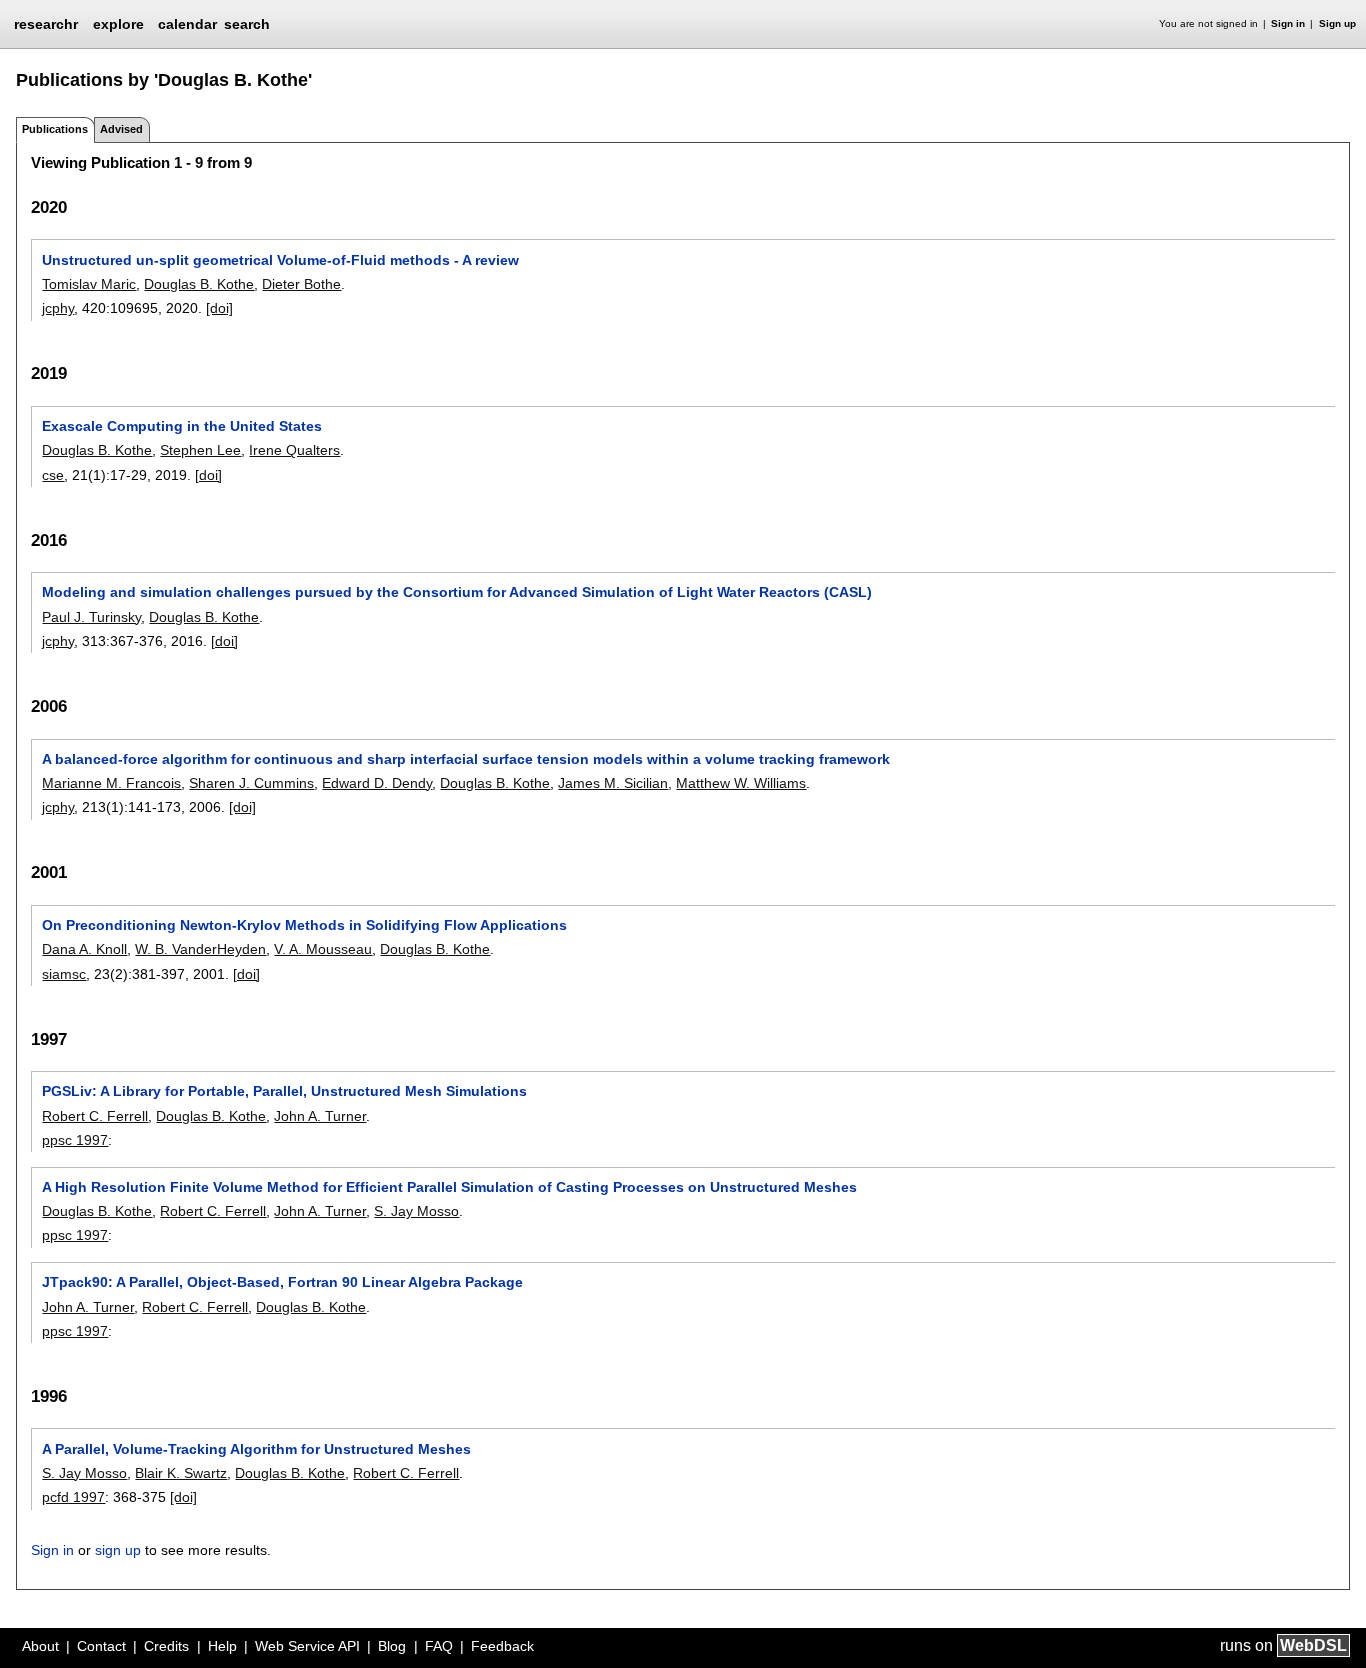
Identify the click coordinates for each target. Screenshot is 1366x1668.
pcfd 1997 (73, 1497)
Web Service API (307, 1646)
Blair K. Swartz (181, 1473)
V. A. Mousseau (323, 949)
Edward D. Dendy (377, 783)
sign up (118, 1550)
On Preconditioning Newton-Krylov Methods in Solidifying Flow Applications (304, 925)
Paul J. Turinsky (91, 617)
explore (118, 24)
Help (222, 1646)
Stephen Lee (200, 450)
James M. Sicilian (613, 783)
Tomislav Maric (89, 284)
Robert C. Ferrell (95, 1116)
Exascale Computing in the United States (182, 426)
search (247, 24)
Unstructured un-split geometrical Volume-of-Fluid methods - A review (280, 260)
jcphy (58, 308)
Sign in (1288, 23)
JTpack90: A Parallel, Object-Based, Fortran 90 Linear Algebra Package (282, 1282)
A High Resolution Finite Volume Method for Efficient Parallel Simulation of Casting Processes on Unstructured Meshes (449, 1187)
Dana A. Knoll (84, 949)
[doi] (219, 308)
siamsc (64, 974)
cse (53, 475)
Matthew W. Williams (741, 783)
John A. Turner (320, 1116)
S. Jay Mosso (416, 1211)
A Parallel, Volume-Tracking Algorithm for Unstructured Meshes (256, 1449)
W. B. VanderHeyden (200, 949)
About (40, 1646)
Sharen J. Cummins (251, 783)
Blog (392, 1646)
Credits (166, 1646)
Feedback (502, 1646)
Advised (121, 129)
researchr (46, 23)
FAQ (439, 1646)
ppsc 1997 (75, 1140)
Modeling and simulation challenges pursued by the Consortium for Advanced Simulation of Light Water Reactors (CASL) (457, 592)
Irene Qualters (294, 450)
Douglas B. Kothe (199, 284)
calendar (187, 24)
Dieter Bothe (301, 284)
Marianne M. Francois (111, 783)
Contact (101, 1646)
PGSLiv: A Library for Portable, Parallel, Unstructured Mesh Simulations (284, 1091)
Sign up (1337, 23)
